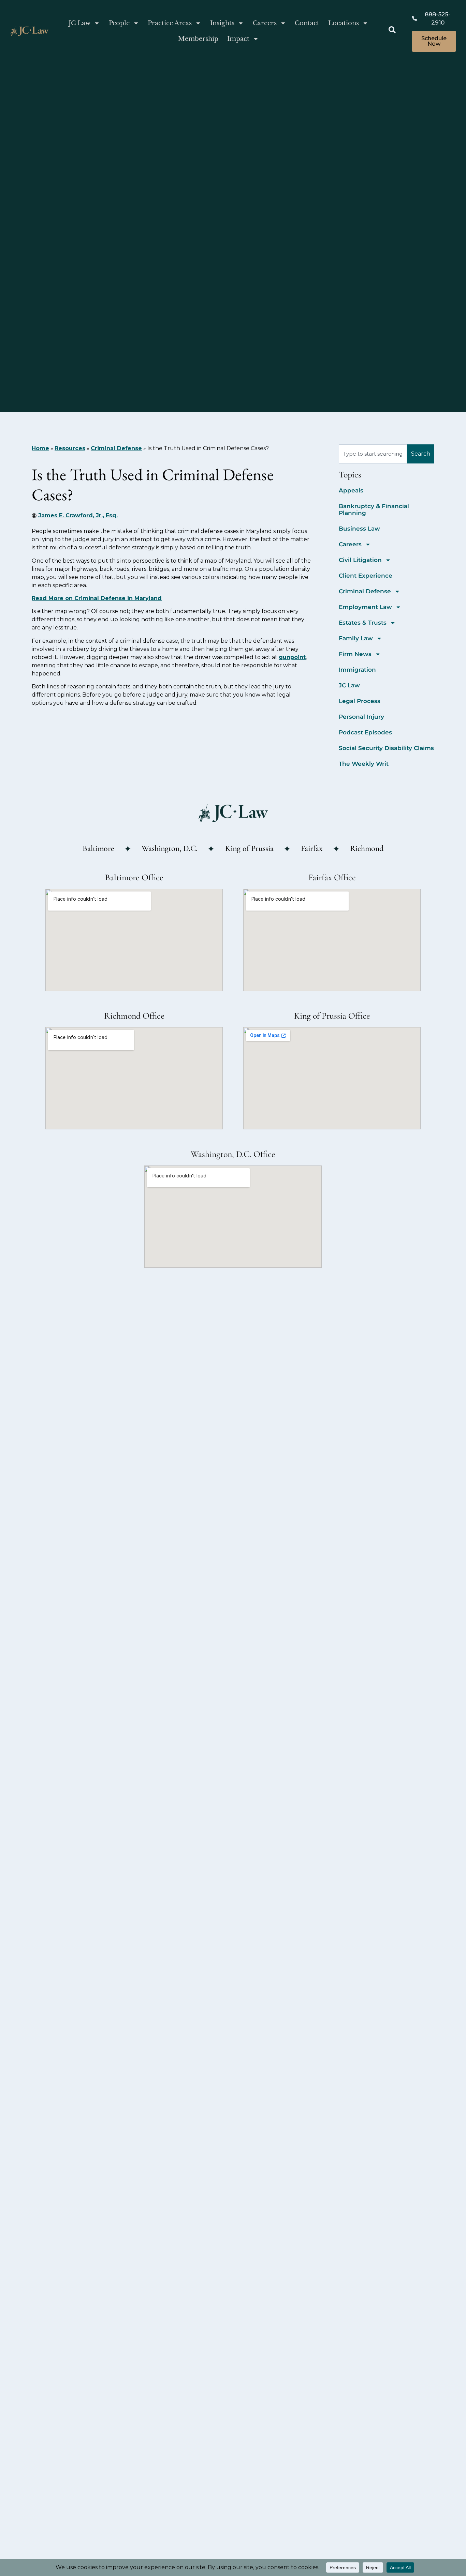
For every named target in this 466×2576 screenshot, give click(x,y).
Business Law (359, 529)
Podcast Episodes (365, 732)
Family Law (356, 638)
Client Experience (366, 576)
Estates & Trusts (363, 623)
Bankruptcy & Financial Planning (374, 509)
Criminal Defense (116, 448)
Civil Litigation (360, 560)
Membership (198, 39)
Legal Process (360, 701)
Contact (307, 23)
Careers (265, 23)
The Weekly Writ (364, 764)
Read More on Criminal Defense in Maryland (97, 598)
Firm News (355, 654)
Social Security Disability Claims (386, 748)
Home (40, 448)
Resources (70, 448)
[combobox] (373, 454)
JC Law (79, 23)
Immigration (357, 670)
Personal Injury (361, 717)
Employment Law (365, 607)
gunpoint (292, 657)
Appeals (351, 490)
